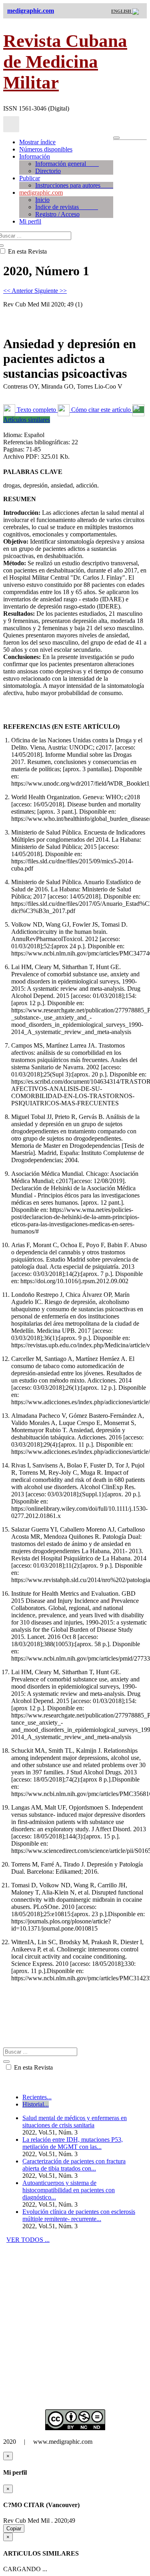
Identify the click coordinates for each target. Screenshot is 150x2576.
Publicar (30, 178)
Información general (67, 164)
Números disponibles (46, 149)
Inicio (42, 200)
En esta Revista (33, 2067)
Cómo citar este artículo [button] (101, 410)
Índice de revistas (67, 207)
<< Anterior (19, 291)
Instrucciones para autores (74, 185)
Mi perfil (30, 221)
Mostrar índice (37, 142)
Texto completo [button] (36, 410)
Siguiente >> (51, 291)
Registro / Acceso (57, 214)
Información (35, 156)
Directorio (48, 171)
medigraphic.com (41, 192)
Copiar (14, 2529)
